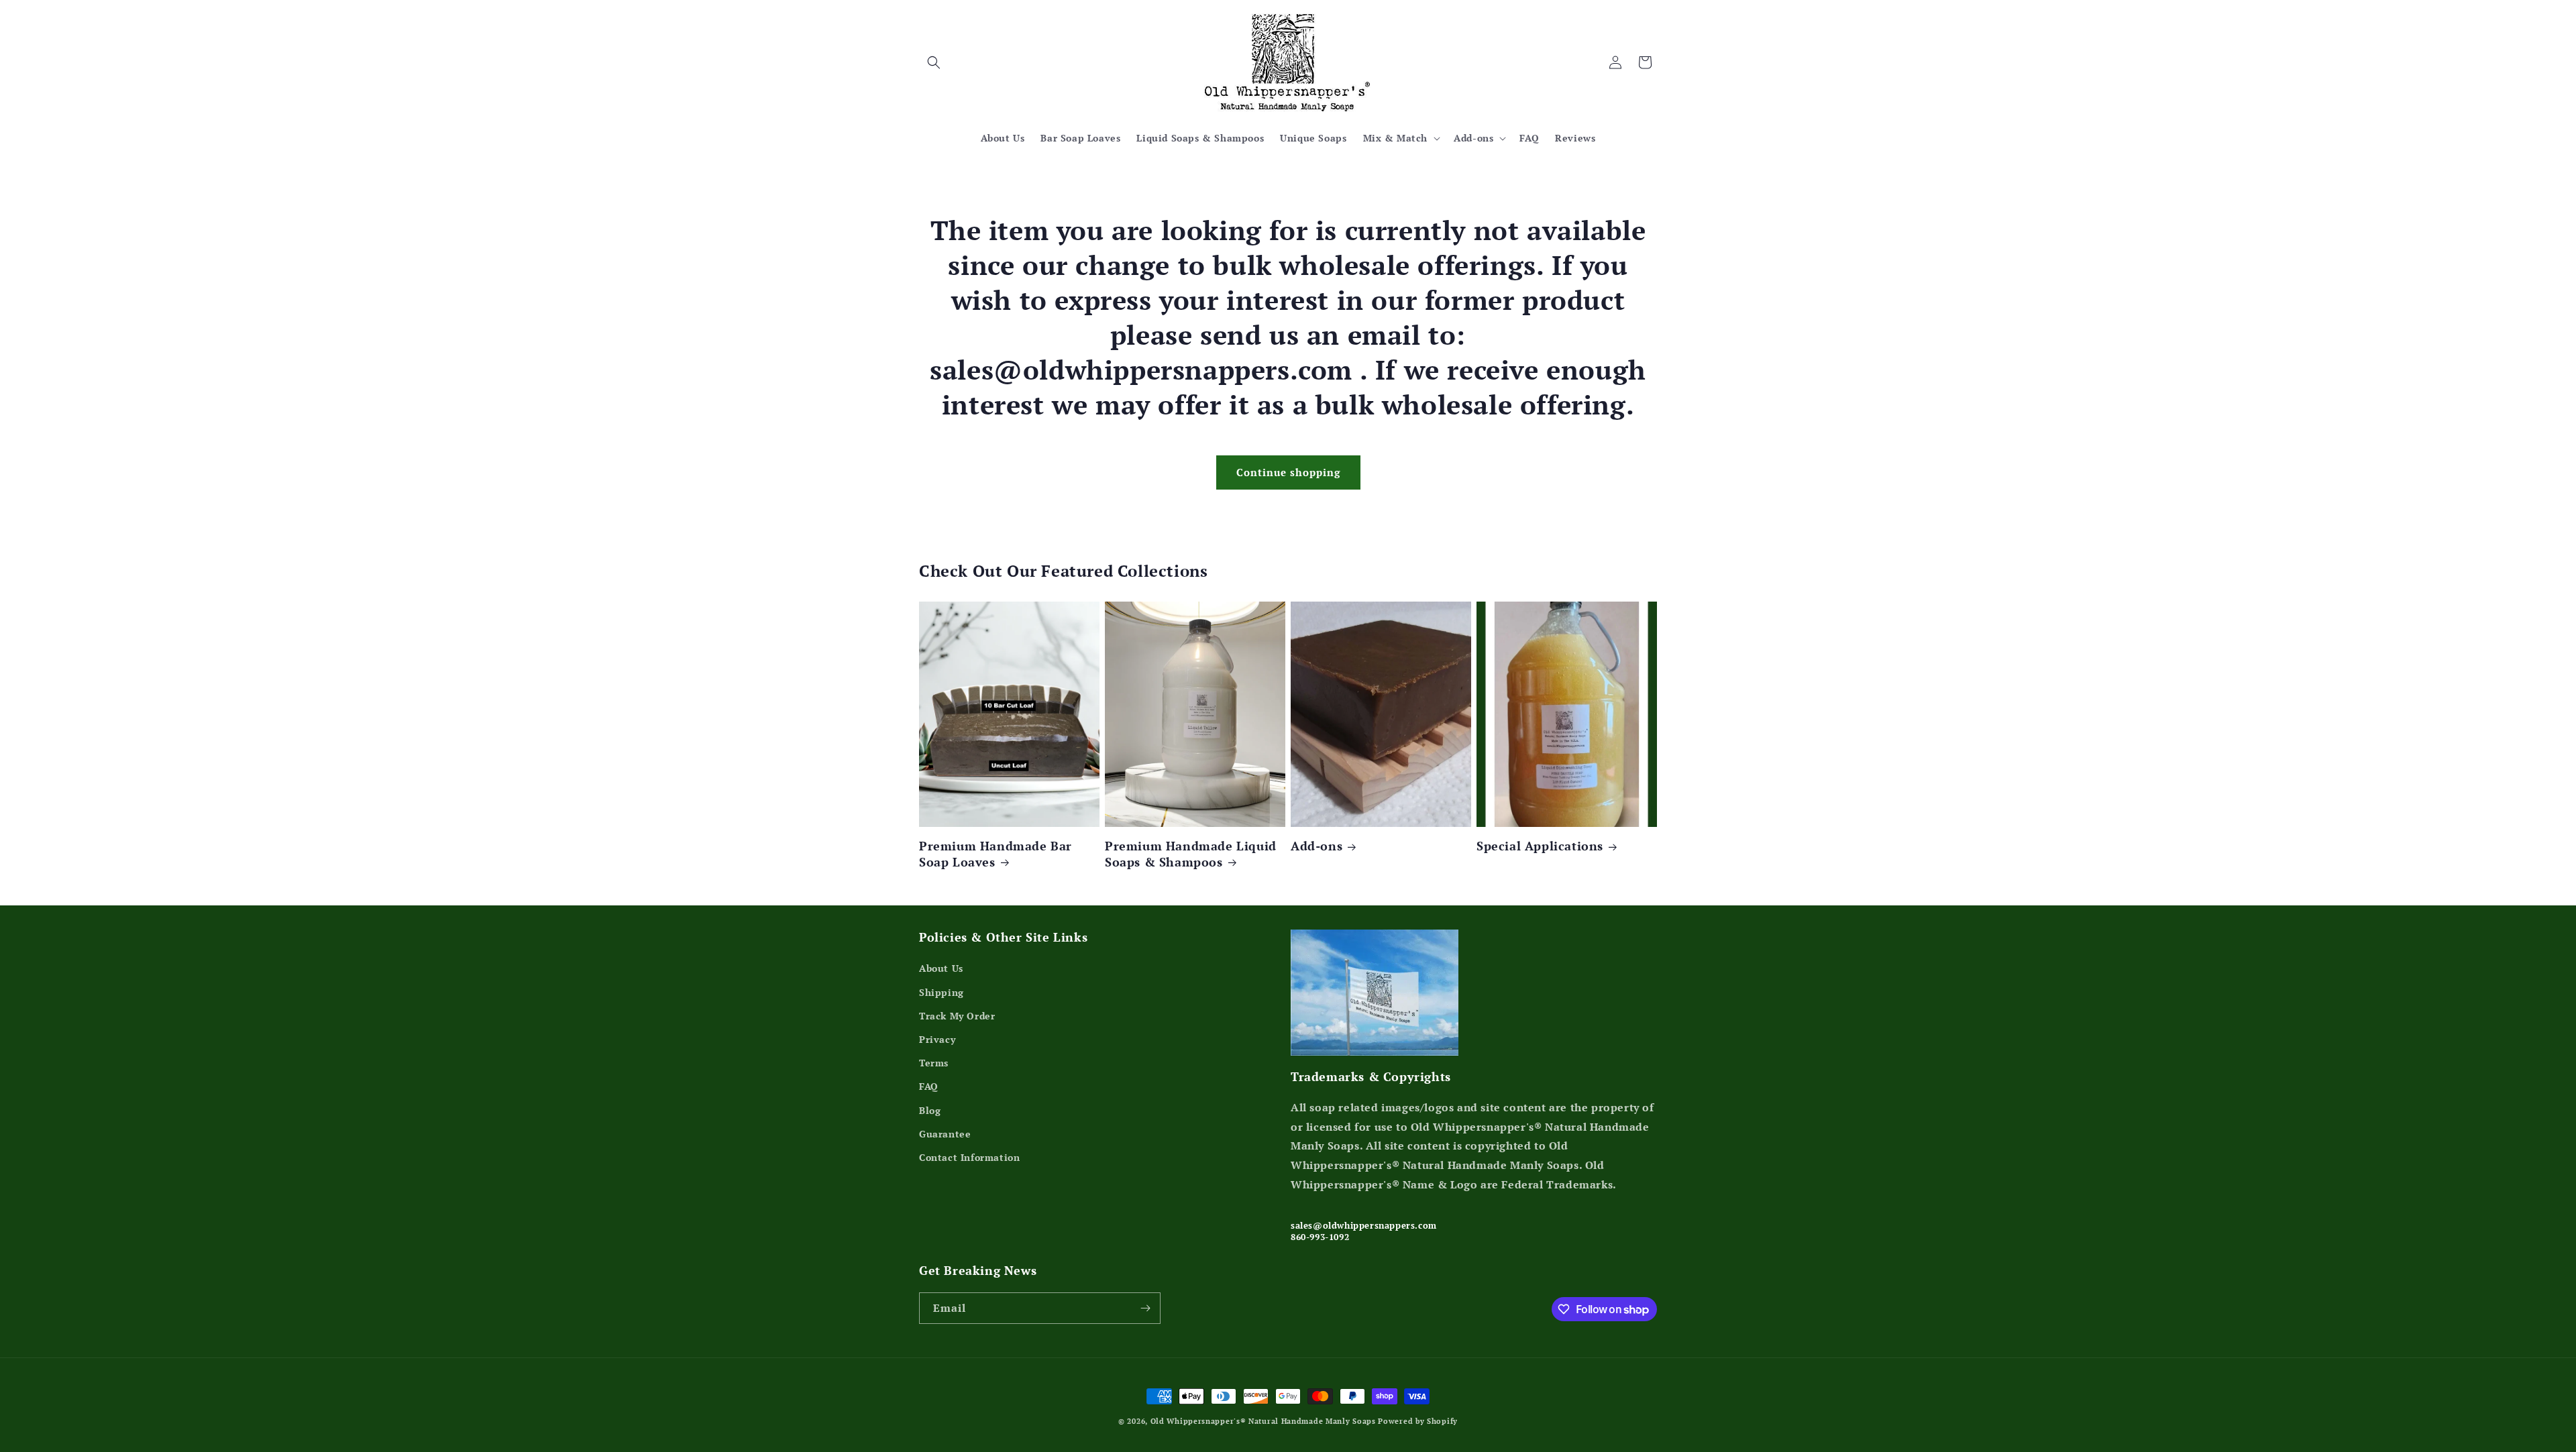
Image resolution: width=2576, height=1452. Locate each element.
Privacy (937, 1039)
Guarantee (945, 1134)
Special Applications (1540, 846)
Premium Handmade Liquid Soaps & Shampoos (1191, 854)
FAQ (929, 1086)
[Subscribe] (1145, 1308)
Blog (930, 1110)
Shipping (942, 992)
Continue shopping (1288, 472)
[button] (934, 62)
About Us (941, 968)
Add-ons (1317, 846)
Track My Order (957, 1016)
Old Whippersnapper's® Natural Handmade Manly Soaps (1263, 1421)
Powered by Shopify (1418, 1421)
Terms (934, 1063)
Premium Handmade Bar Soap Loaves (996, 854)
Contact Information (969, 1157)
